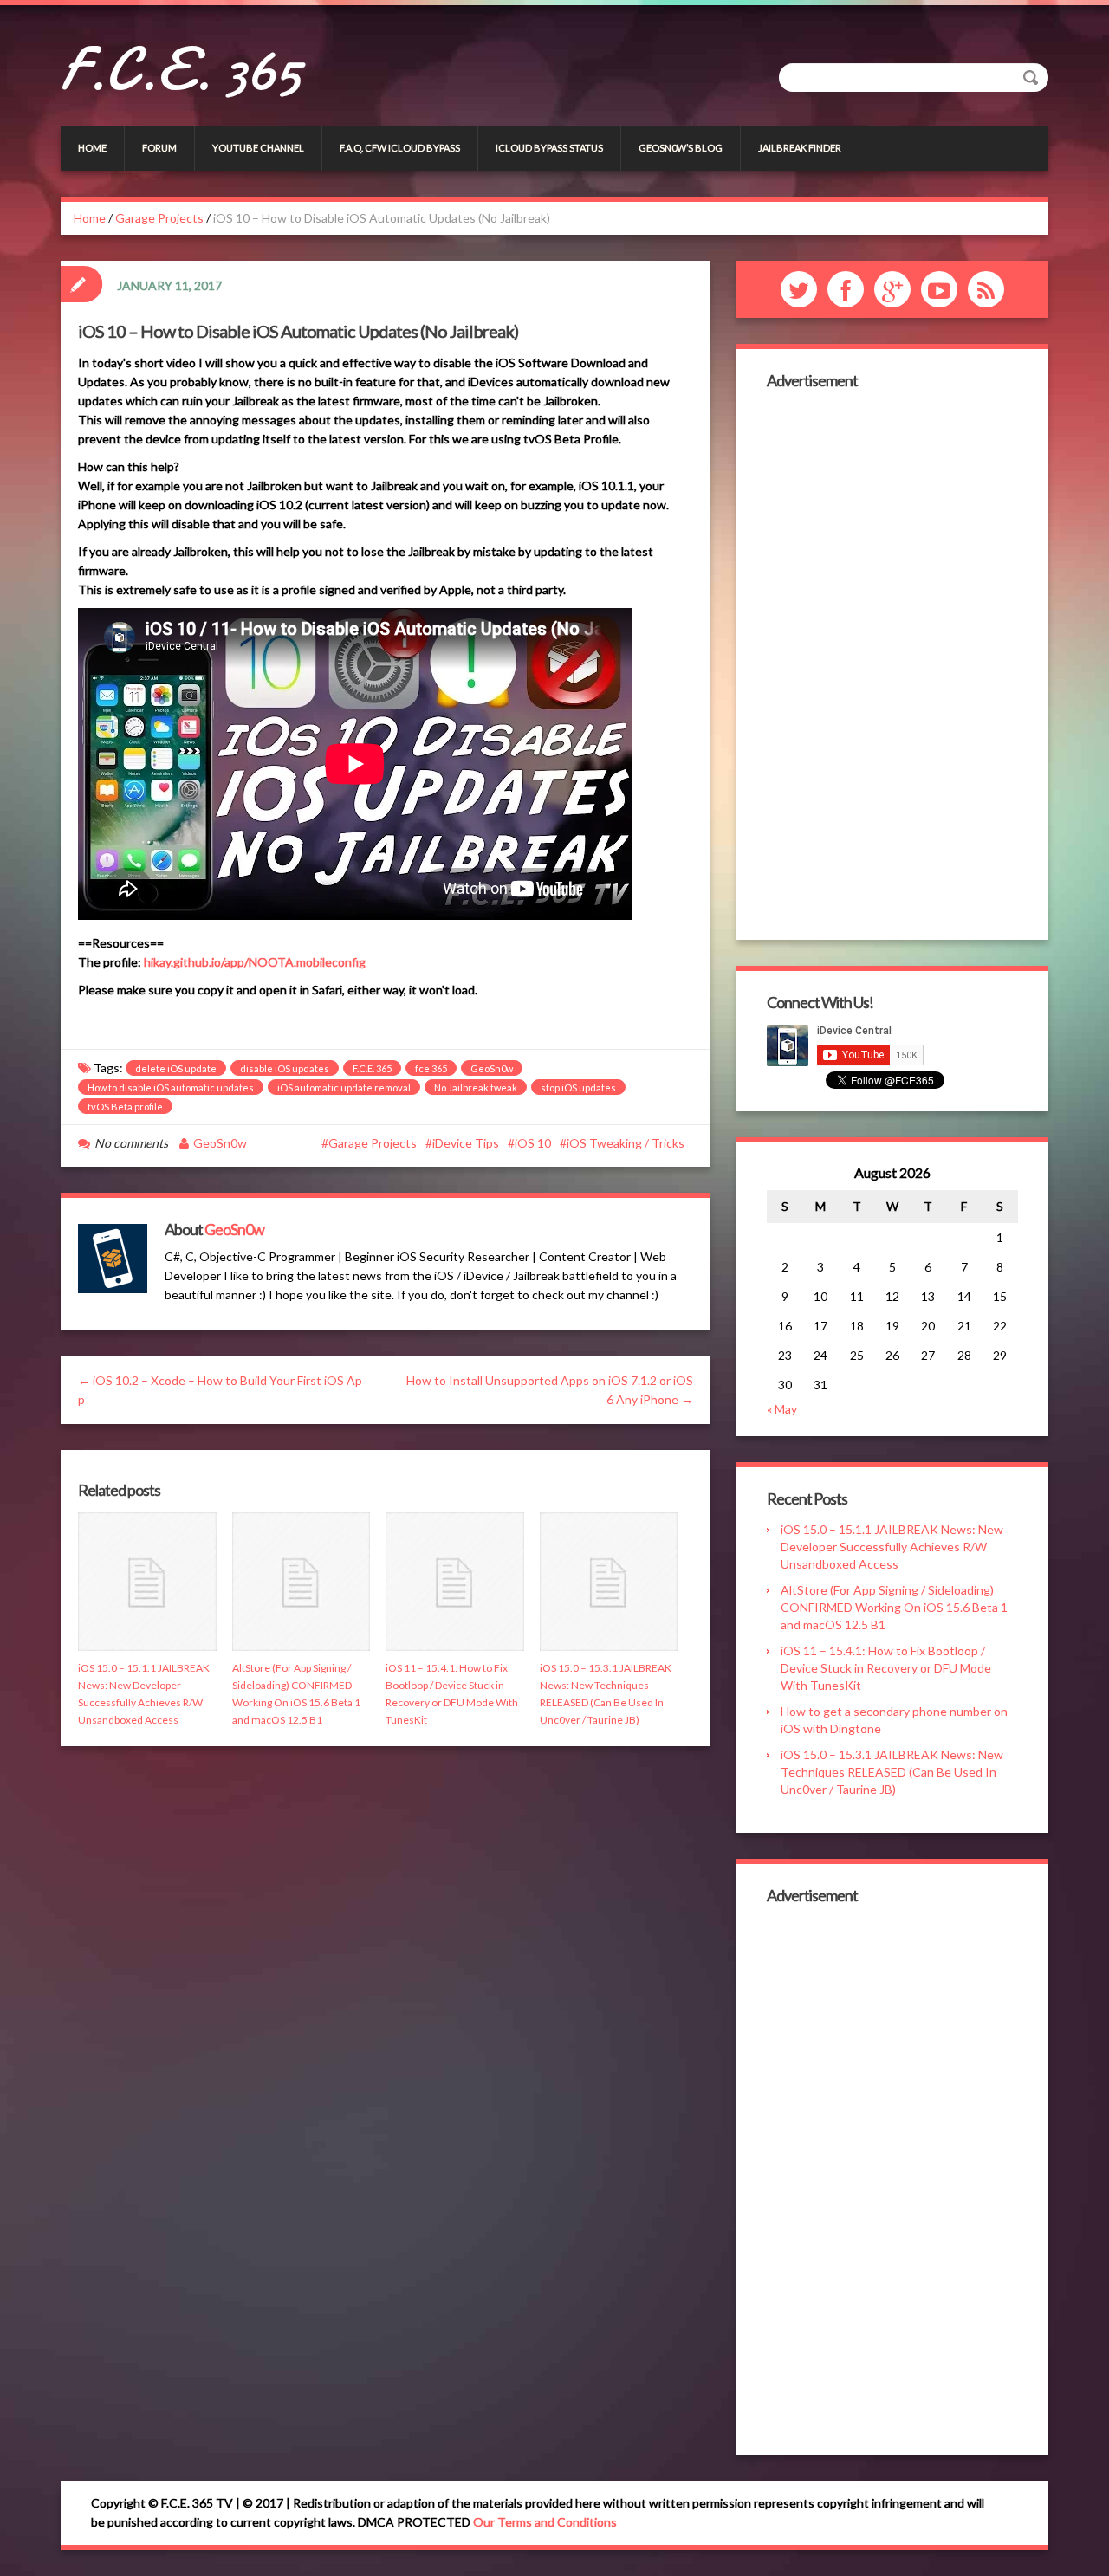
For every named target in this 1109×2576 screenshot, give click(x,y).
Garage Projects (159, 218)
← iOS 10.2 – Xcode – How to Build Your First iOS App (220, 1390)
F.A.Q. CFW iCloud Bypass (400, 148)
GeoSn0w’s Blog (681, 148)
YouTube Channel (258, 148)
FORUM (159, 148)
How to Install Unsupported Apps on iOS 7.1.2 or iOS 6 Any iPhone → (550, 1390)
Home (92, 148)
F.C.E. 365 (181, 69)
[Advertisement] (892, 663)
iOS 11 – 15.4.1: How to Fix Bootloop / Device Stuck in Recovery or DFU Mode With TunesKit (886, 1668)
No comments (131, 1143)
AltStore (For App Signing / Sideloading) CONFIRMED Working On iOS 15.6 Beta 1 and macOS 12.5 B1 (894, 1607)
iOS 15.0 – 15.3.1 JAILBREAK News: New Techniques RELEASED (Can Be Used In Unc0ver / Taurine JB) (892, 1772)
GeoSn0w (492, 1068)
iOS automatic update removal (344, 1087)
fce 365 (431, 1068)
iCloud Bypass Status (549, 148)
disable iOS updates (285, 1068)
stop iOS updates (578, 1087)
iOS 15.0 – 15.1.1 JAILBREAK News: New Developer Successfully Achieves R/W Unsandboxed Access (892, 1547)
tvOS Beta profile (125, 1107)
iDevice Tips (466, 1143)
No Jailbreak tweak (476, 1087)
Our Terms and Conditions (545, 2522)
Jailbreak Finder (800, 148)
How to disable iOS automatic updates (171, 1087)
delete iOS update (176, 1068)
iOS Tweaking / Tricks (626, 1143)
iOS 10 (533, 1143)
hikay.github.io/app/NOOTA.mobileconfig (255, 962)
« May (782, 1409)
